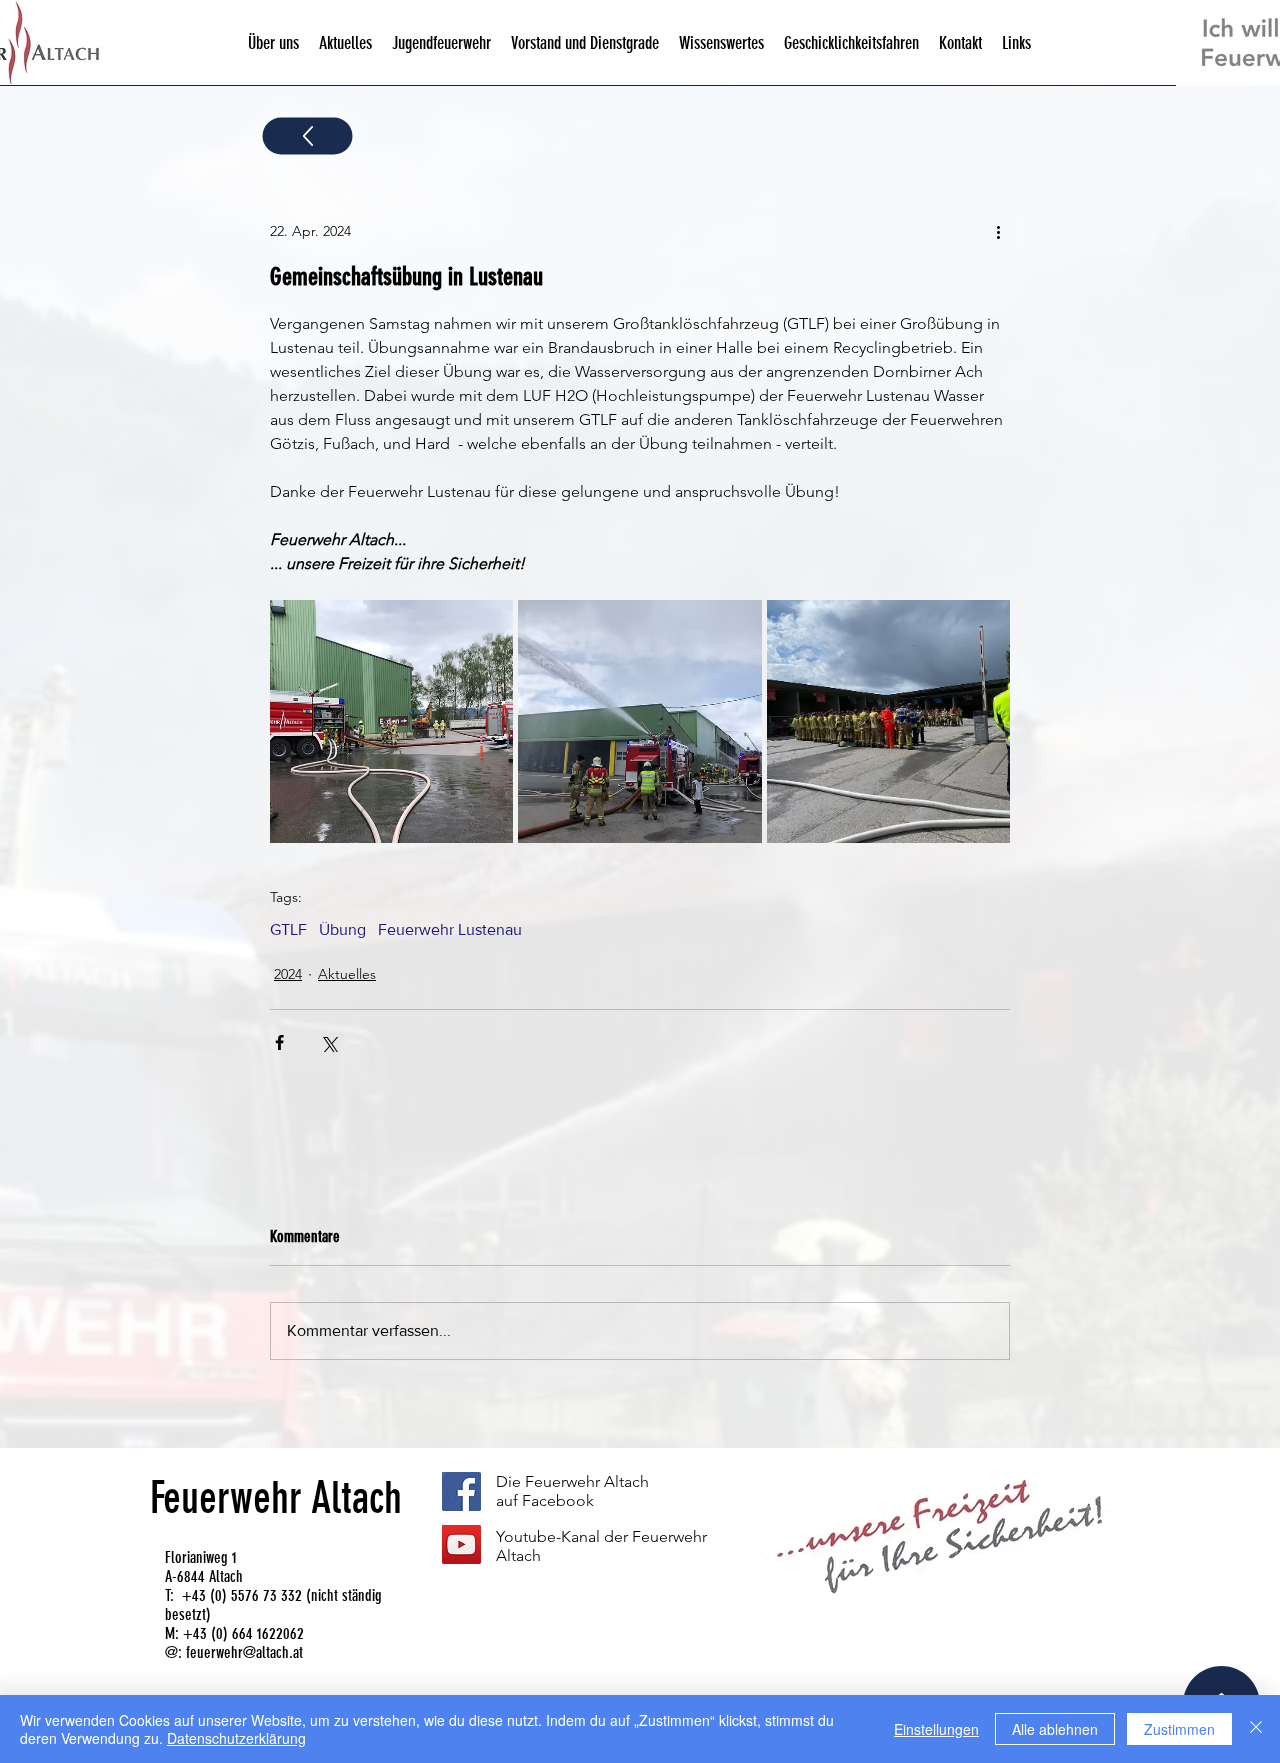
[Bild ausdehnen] (391, 721)
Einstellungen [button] (936, 1729)
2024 (288, 974)
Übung (342, 929)
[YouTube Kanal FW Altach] (461, 1544)
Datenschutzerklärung (236, 1738)
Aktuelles (347, 974)
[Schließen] (1256, 1729)
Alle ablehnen (1055, 1729)
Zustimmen (1179, 1729)
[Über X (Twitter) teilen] (328, 1042)
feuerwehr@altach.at (244, 1652)
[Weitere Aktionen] (998, 231)
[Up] (308, 136)
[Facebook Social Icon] (461, 1491)
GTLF (288, 929)
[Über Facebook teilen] (279, 1042)
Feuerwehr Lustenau (450, 929)
